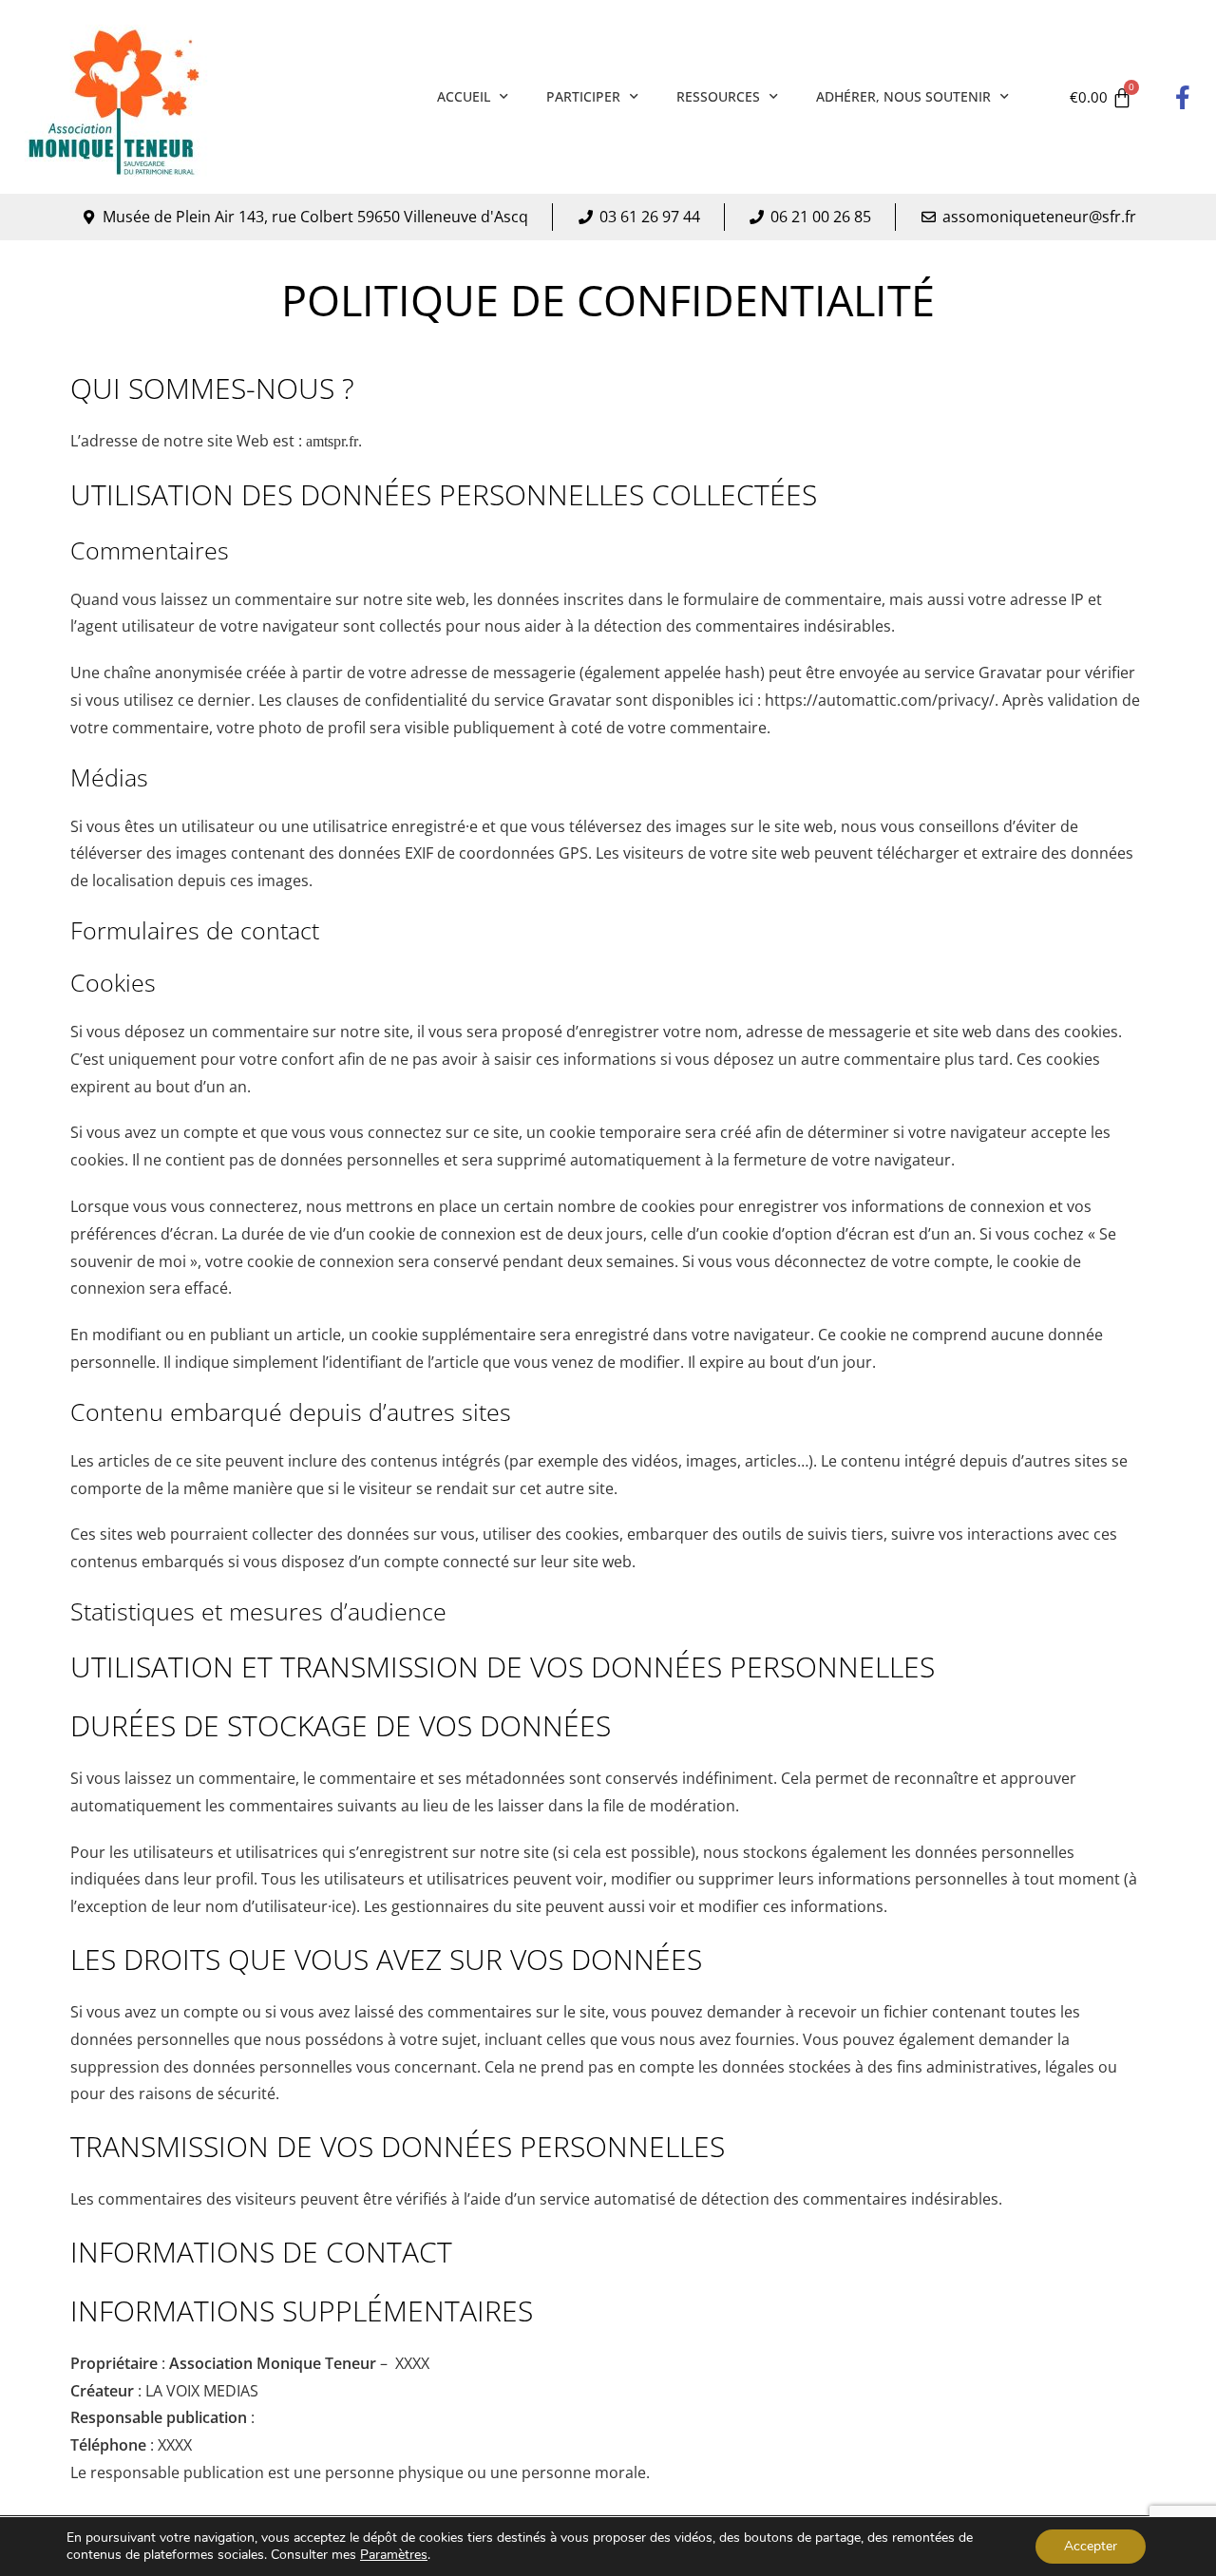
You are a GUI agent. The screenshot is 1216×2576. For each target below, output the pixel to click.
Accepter (1091, 2546)
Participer (583, 96)
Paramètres (394, 2555)
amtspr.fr (332, 441)
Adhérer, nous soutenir (903, 96)
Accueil (464, 96)
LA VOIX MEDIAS (202, 2391)
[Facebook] (1183, 97)
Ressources (718, 96)
